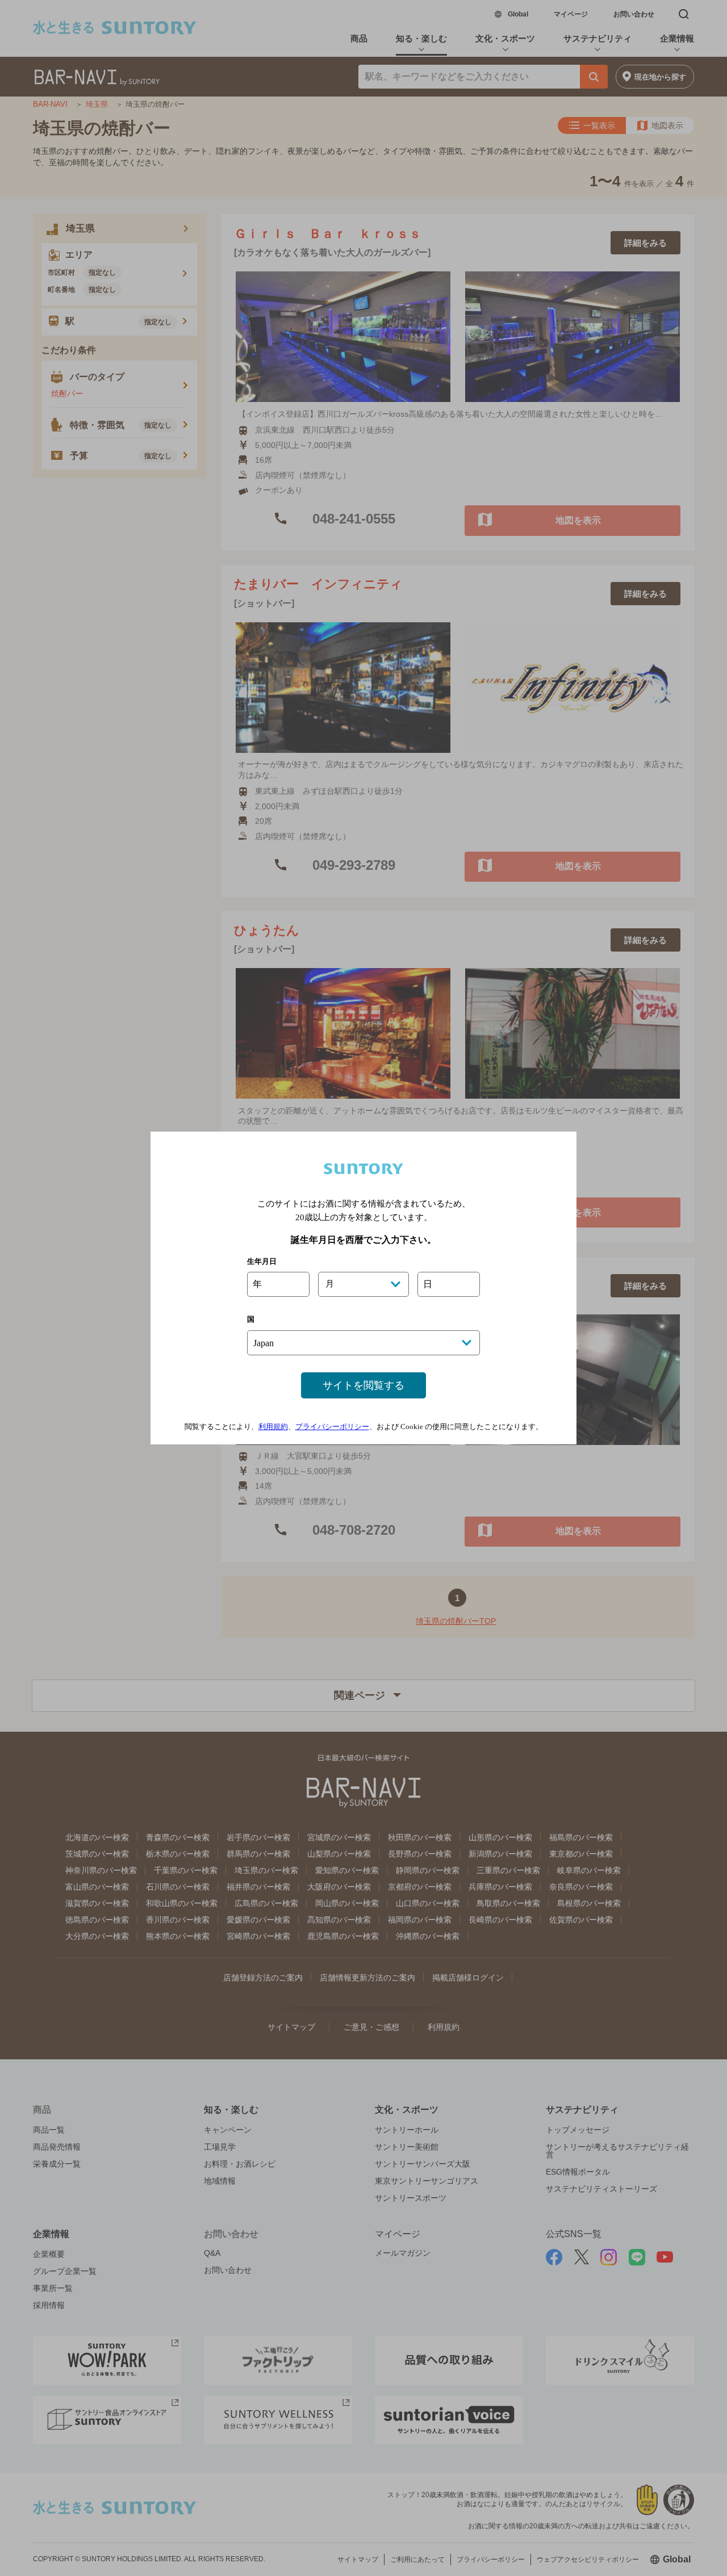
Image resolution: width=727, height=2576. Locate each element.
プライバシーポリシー (332, 1427)
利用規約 (273, 1427)
